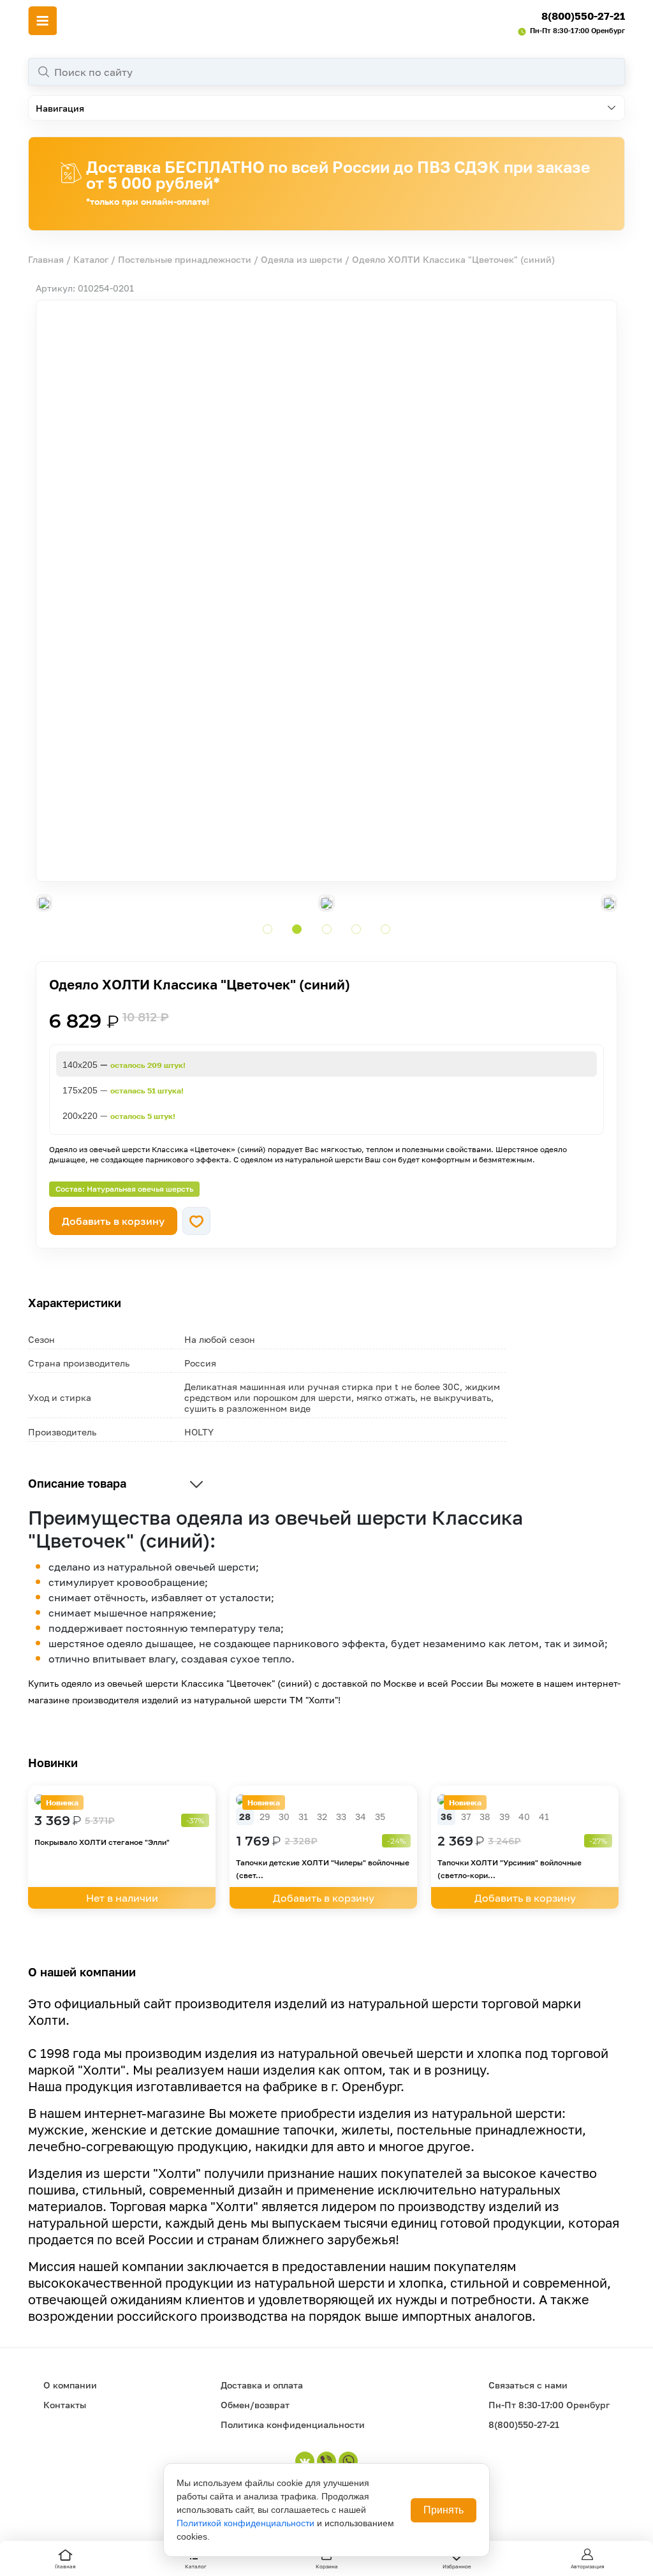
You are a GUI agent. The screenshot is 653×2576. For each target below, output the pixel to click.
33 (341, 1817)
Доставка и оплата (262, 2385)
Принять (444, 2510)
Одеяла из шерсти (302, 259)
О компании (70, 2385)
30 (284, 1817)
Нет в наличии (122, 1898)
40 (524, 1817)
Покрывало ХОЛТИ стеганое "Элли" (102, 1842)
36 (446, 1817)
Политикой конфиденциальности (246, 2523)
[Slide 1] (268, 929)
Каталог (91, 259)
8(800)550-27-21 (583, 16)
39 (504, 1817)
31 (303, 1817)
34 (361, 1817)
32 (322, 1817)
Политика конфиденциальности (293, 2424)
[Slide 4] (356, 929)
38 (485, 1817)
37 (466, 1817)
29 (265, 1817)
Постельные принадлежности (185, 259)
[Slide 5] (385, 929)
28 (245, 1817)
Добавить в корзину (113, 1221)
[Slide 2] (297, 929)
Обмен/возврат (255, 2405)
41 (544, 1817)
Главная (46, 259)
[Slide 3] (327, 929)
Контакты (65, 2405)
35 (380, 1817)
